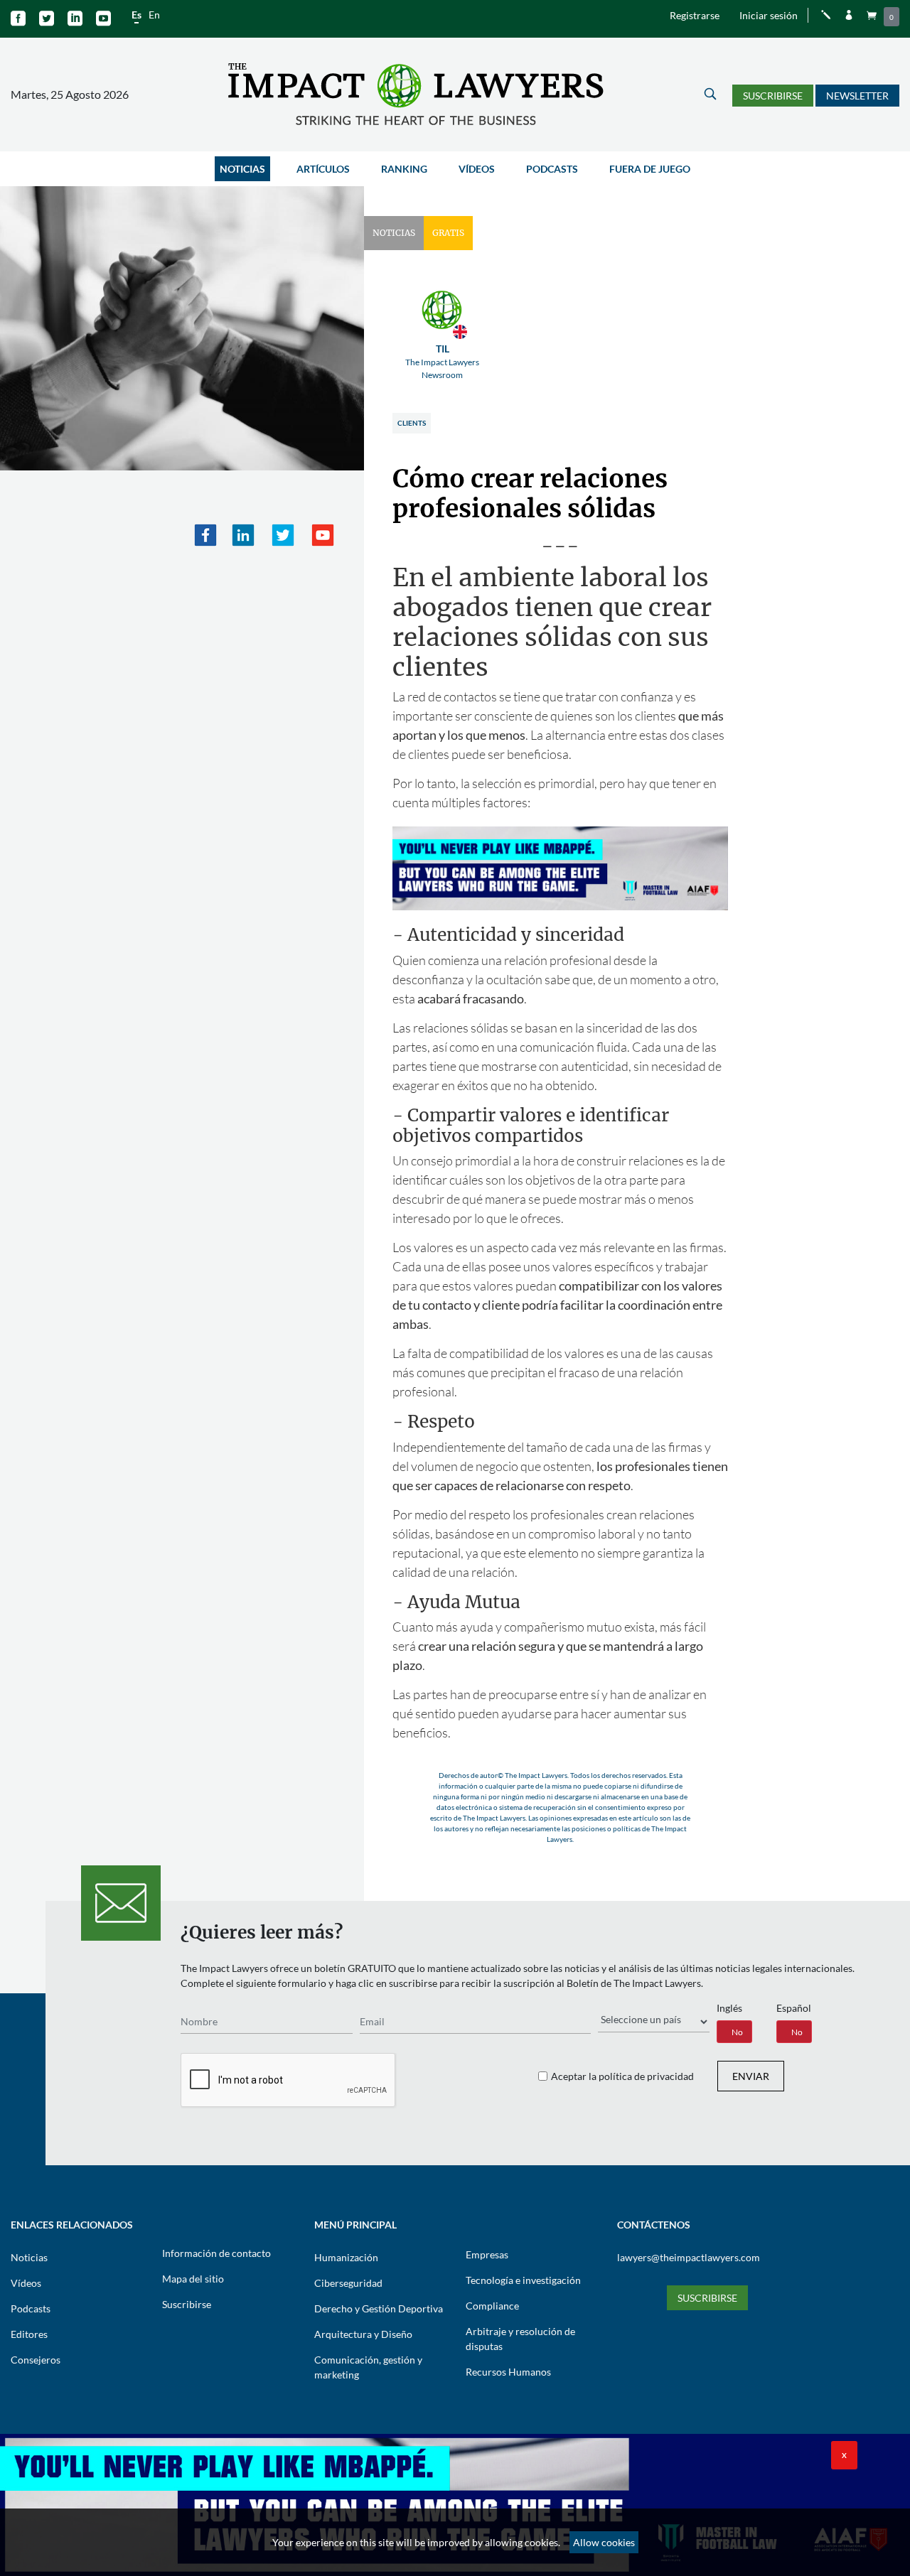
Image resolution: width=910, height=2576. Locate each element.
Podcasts (552, 169)
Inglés (729, 2008)
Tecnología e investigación (523, 2280)
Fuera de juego (650, 169)
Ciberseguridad (348, 2283)
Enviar (751, 2076)
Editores (29, 2334)
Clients (412, 423)
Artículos (323, 169)
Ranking (404, 169)
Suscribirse (773, 96)
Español (794, 2008)
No (737, 2032)
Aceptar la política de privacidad (622, 2076)
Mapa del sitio (193, 2279)
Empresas (487, 2254)
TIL (442, 361)
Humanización (346, 2257)
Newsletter (857, 96)
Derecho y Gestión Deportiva (379, 2308)
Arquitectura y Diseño (363, 2334)
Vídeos (477, 169)
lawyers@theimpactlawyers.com (689, 2257)
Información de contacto (216, 2253)
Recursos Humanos (508, 2372)
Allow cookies (604, 2542)
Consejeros (36, 2360)
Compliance (492, 2306)
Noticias (242, 169)
